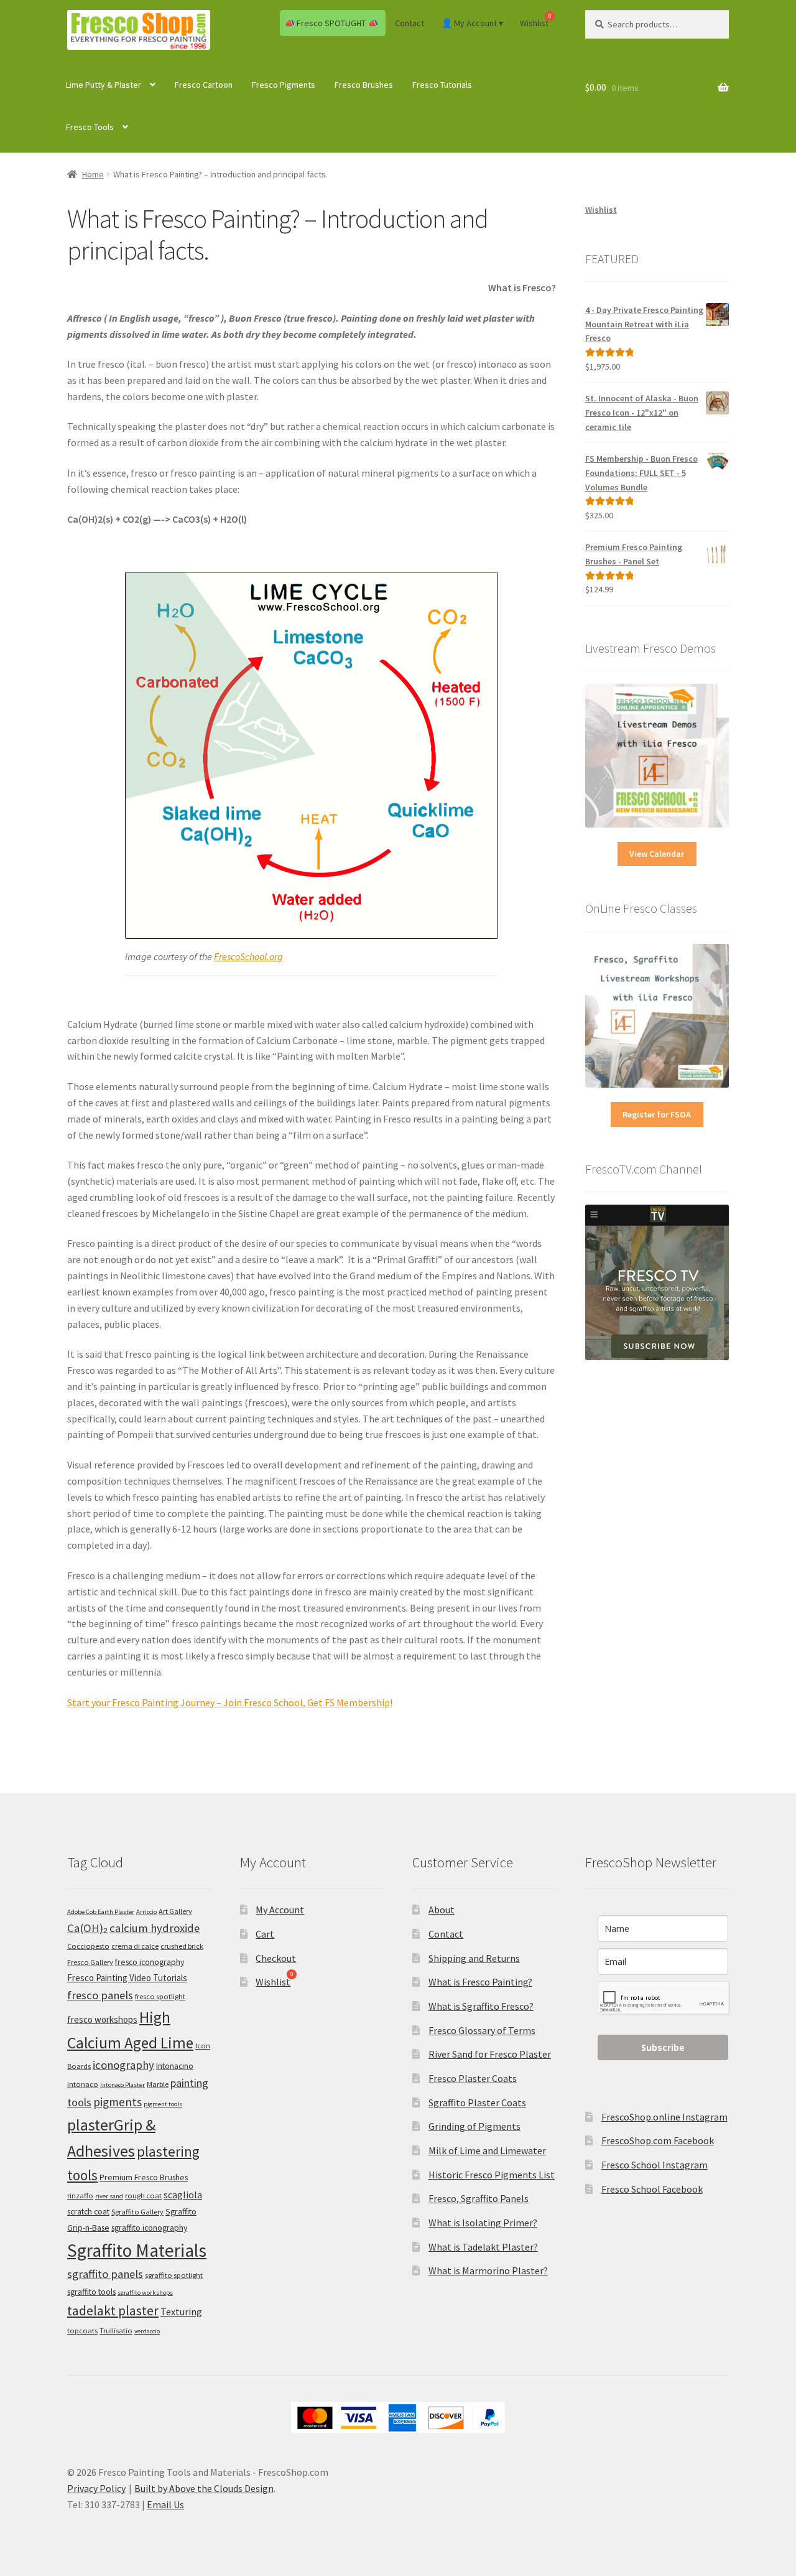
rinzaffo (80, 2196)
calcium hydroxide (155, 1928)
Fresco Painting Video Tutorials (127, 1978)
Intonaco (83, 2084)
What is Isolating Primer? (483, 2223)
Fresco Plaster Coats (473, 2078)
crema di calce (135, 1946)
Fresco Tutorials (442, 85)
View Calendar (657, 854)
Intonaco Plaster (123, 2085)
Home (93, 174)
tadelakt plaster (113, 2311)
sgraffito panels (105, 2274)
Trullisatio (116, 2331)
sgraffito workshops (145, 2293)
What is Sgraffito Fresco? (481, 2006)
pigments (118, 2102)
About (442, 1910)
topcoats (82, 2331)
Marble (158, 2084)
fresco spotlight (160, 1996)
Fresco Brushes (364, 85)
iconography (123, 2065)
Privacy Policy (96, 2488)
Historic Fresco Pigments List (492, 2175)
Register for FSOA (657, 1114)
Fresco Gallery (90, 1962)
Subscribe (663, 2047)
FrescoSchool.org (248, 956)
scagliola (183, 2195)
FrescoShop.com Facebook (658, 2140)
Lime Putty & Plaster (104, 85)
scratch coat (88, 2211)
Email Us (165, 2504)
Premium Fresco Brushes (144, 2177)
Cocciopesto (88, 1946)
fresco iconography (150, 1962)
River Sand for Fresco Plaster (490, 2054)
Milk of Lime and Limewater (487, 2150)
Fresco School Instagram (655, 2165)
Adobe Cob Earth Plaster (101, 1912)
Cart (265, 1934)
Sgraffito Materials (137, 2250)
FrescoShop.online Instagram (664, 2117)
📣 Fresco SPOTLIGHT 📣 (331, 23)
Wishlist (601, 210)
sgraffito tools (91, 2292)
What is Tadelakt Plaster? (483, 2247)
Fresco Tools (90, 127)
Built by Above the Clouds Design (204, 2488)
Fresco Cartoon (204, 85)
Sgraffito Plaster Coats (477, 2102)
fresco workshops (102, 2019)
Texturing (181, 2312)
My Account (280, 1910)
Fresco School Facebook (652, 2189)
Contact (410, 23)
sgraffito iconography (149, 2228)
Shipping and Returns (474, 1958)
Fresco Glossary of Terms (482, 2030)
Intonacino (175, 2066)
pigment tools (163, 2104)
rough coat (143, 2196)
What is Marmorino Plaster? (488, 2270)
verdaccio (147, 2331)
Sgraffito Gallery (137, 2212)
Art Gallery (175, 1911)
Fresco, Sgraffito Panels (479, 2198)
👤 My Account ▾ (472, 23)
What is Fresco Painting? (480, 1982)
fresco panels (100, 1995)
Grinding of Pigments (474, 2126)
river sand (109, 2196)
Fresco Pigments (284, 85)
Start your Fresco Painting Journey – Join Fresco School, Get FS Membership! (230, 1702)
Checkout (276, 1958)
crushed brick (182, 1946)
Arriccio (146, 1912)
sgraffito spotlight (174, 2275)
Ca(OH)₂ (87, 1928)
